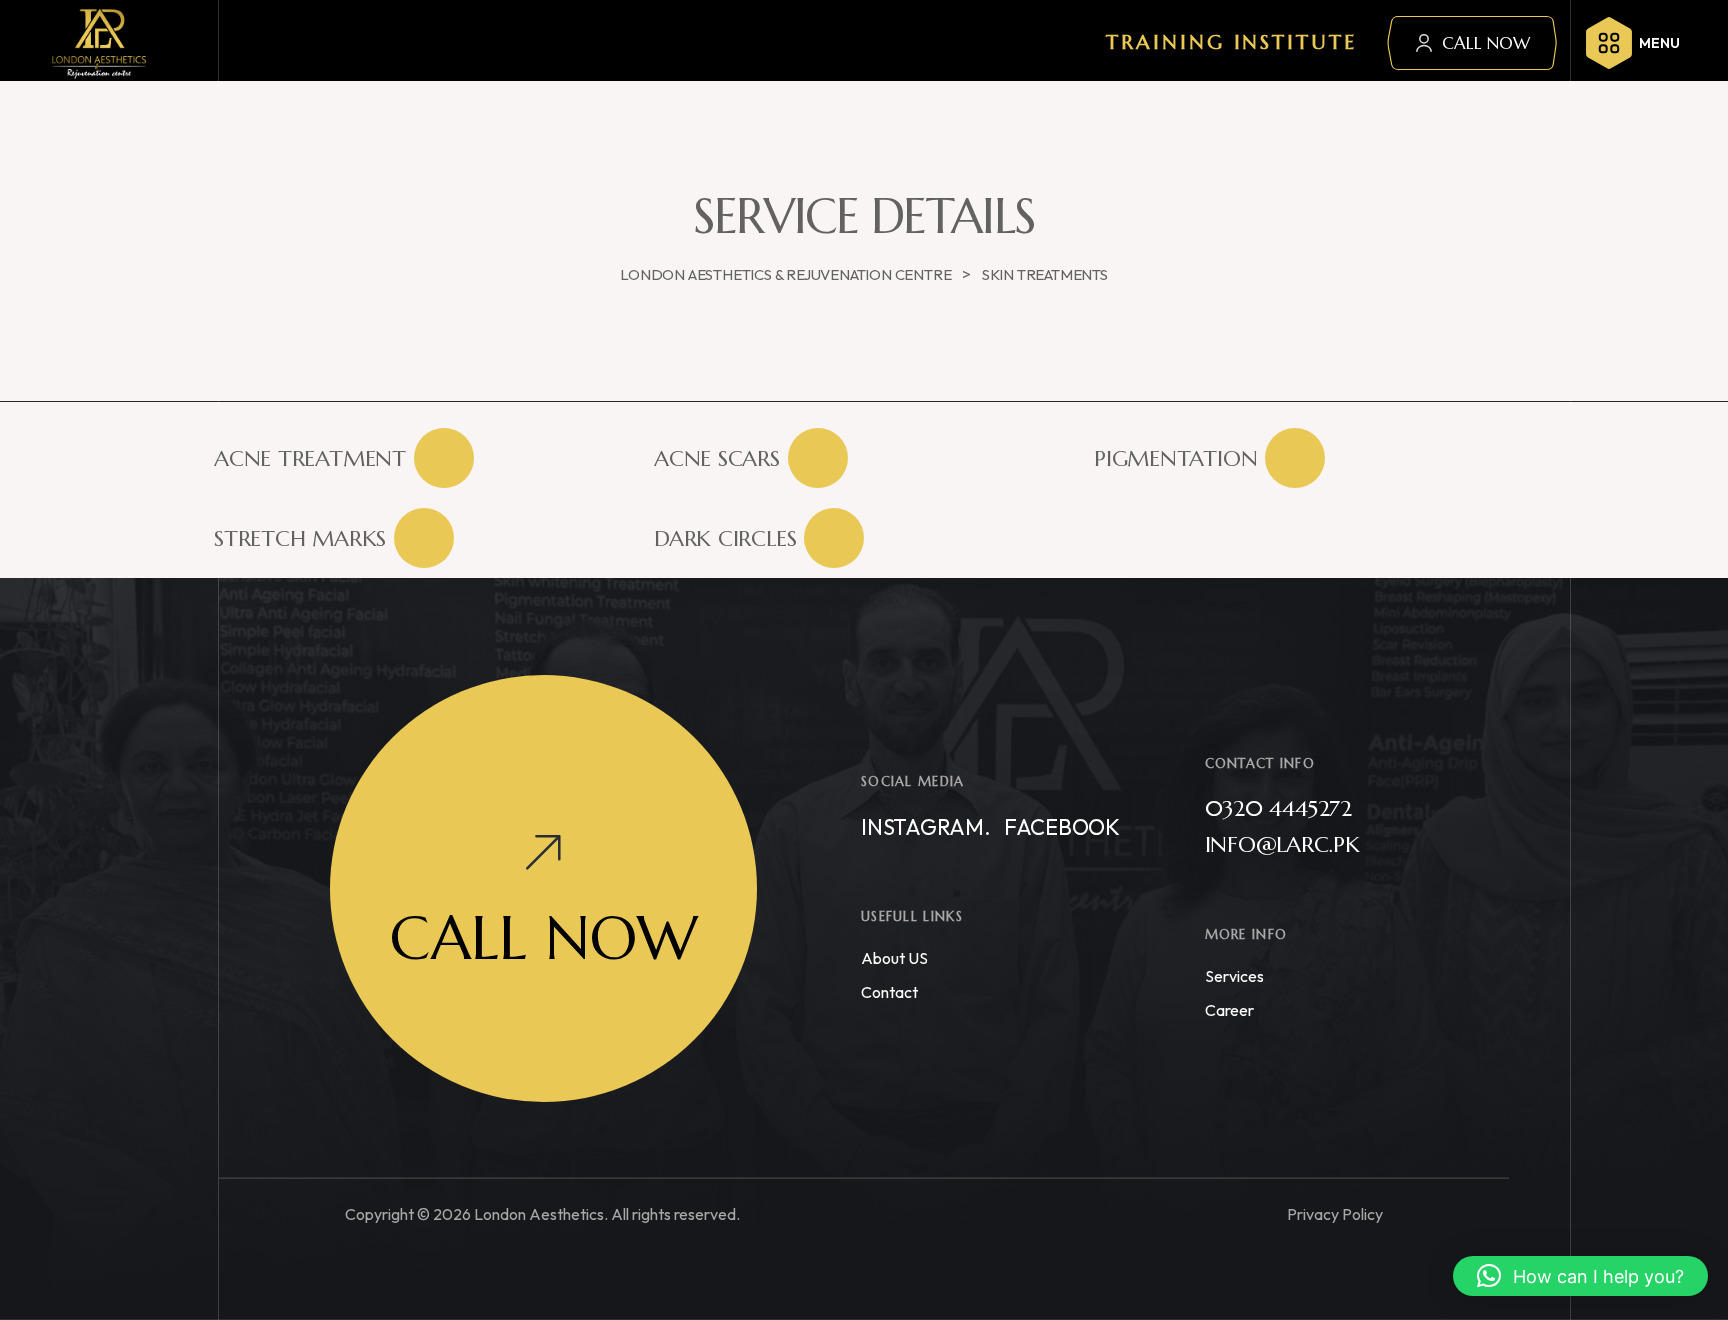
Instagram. (926, 827)
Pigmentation (1175, 458)
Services (1234, 976)
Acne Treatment (310, 458)
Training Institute (1231, 42)
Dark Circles (725, 538)
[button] (1580, 1276)
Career (1229, 1010)
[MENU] (1609, 43)
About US (894, 958)
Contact (889, 992)
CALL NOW (1486, 43)
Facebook (1062, 827)
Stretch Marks (300, 538)
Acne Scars (717, 458)
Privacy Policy (1335, 1214)
